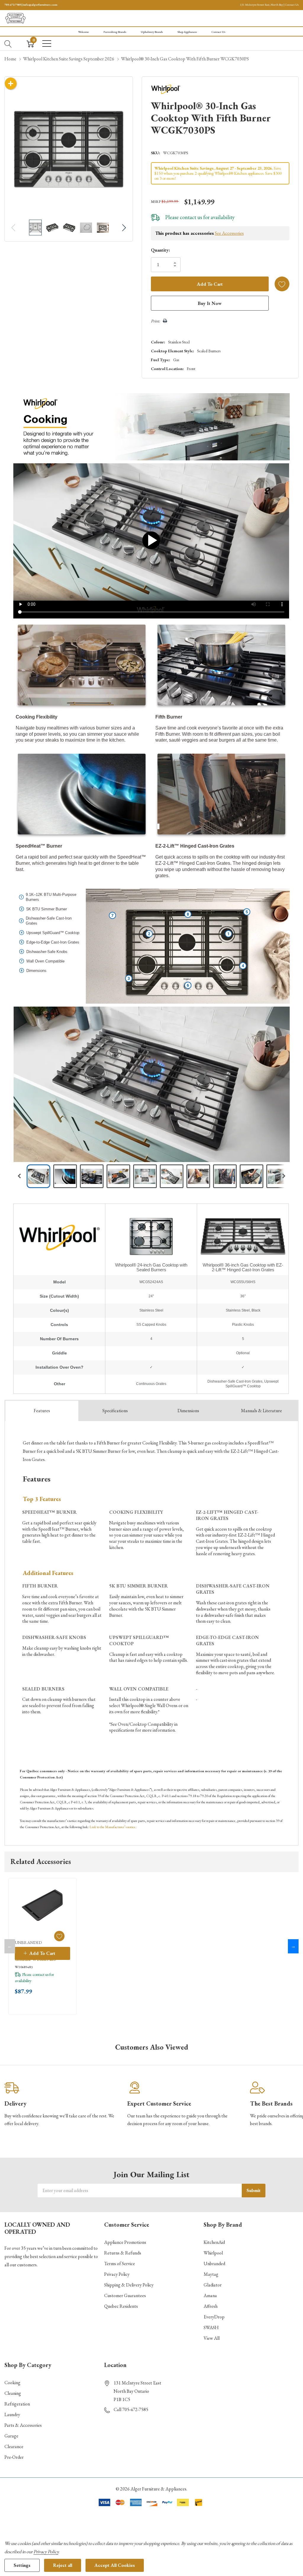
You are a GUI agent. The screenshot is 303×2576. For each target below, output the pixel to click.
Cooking (12, 2383)
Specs (115, 1411)
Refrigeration (17, 2404)
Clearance (14, 2446)
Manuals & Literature (261, 1411)
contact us (191, 217)
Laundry (12, 2415)
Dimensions (188, 1411)
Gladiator (213, 2285)
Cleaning (13, 2393)
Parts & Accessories (23, 2425)
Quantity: (160, 250)
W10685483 (24, 1967)
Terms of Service (120, 2264)
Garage (11, 2436)
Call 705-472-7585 (131, 2409)
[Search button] (8, 44)
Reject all (63, 2565)
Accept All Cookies (115, 2565)
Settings (22, 2565)
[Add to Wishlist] (282, 284)
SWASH (211, 2327)
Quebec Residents (121, 2306)
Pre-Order (14, 2457)
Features (42, 1411)
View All (212, 2338)
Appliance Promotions (125, 2242)
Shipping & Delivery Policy (129, 2285)
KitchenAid (214, 2242)
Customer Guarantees (125, 2295)
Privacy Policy (117, 2274)
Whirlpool (213, 2253)
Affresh (211, 2306)
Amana (210, 2295)
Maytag (211, 2274)
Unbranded (214, 2264)
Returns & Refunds (123, 2253)
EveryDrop (214, 2317)
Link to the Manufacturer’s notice (112, 1827)
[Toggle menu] (47, 44)
